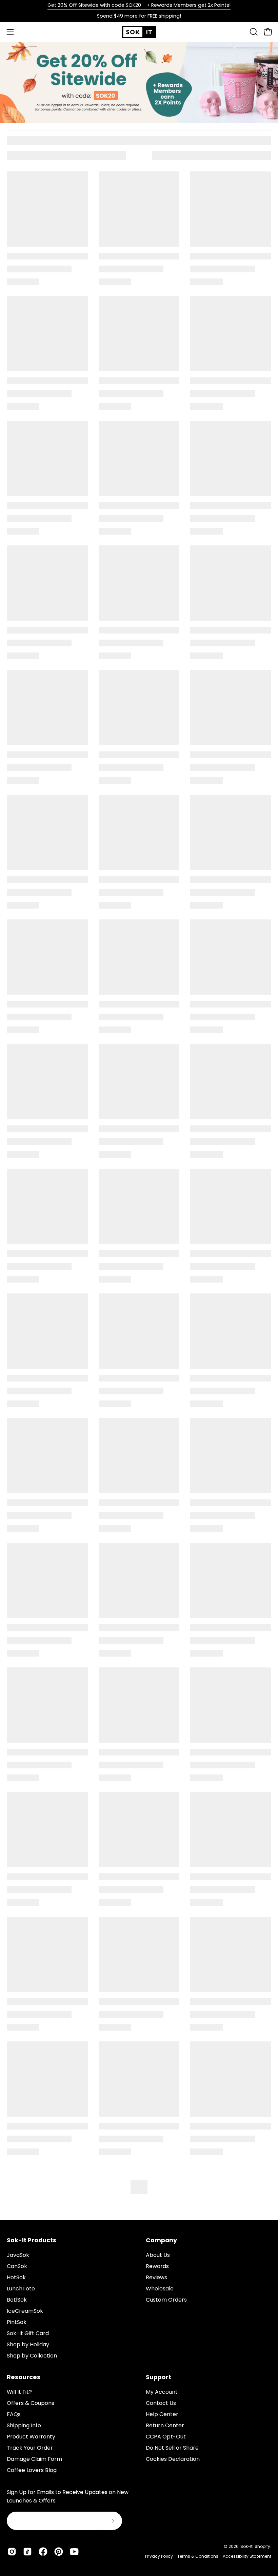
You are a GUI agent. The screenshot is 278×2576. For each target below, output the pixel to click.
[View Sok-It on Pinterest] (59, 2552)
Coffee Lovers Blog (32, 2470)
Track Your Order (30, 2448)
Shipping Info (24, 2425)
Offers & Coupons (31, 2403)
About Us (158, 2255)
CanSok (17, 2266)
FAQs (14, 2414)
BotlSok (17, 2300)
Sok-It (246, 2546)
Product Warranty (31, 2437)
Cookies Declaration (173, 2459)
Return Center (165, 2425)
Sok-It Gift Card (28, 2333)
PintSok (17, 2322)
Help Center (162, 2414)
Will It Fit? (19, 2392)
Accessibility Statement (247, 2556)
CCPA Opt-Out (166, 2437)
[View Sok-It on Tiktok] (27, 2552)
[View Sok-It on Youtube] (74, 2552)
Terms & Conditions (198, 2556)
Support (158, 2377)
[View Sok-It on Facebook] (43, 2552)
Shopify (262, 2546)
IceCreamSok (25, 2311)
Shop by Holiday (28, 2344)
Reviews (156, 2277)
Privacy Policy (159, 2556)
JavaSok (18, 2255)
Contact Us (161, 2403)
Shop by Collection (32, 2356)
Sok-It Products (32, 2240)
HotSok (16, 2277)
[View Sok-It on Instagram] (12, 2552)
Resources (24, 2377)
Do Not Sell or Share (172, 2448)
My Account (162, 2392)
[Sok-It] (139, 32)
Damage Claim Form (34, 2459)
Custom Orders (166, 2300)
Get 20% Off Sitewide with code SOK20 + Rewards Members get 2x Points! (139, 5)
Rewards (157, 2266)
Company (161, 2240)
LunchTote (21, 2289)
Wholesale (160, 2289)
